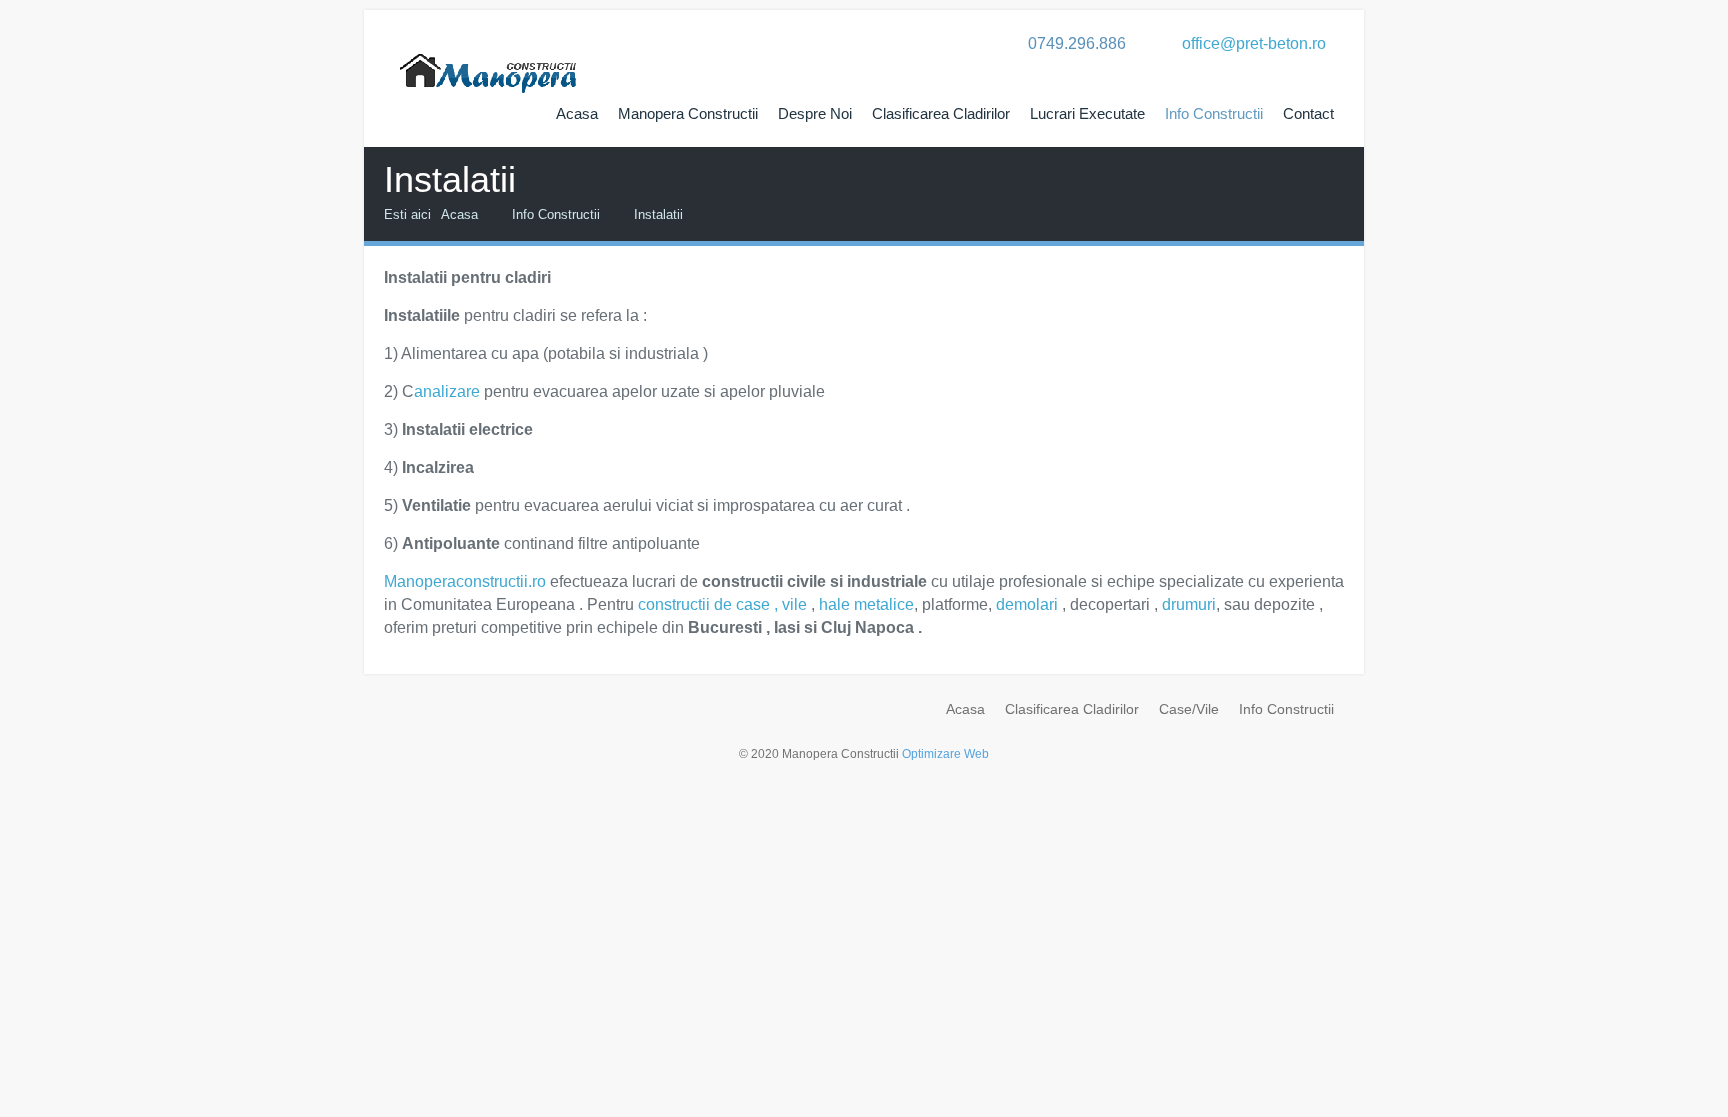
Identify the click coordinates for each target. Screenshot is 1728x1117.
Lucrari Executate (1087, 113)
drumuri (1189, 604)
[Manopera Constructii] (489, 55)
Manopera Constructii (688, 113)
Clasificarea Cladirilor (941, 113)
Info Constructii (1214, 113)
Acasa (577, 113)
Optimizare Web (945, 754)
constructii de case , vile (722, 604)
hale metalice (866, 604)
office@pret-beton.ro (1254, 43)
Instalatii (658, 214)
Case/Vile (1189, 709)
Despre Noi (815, 113)
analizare (447, 391)
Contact (1308, 113)
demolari (1027, 604)
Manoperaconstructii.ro (465, 581)
